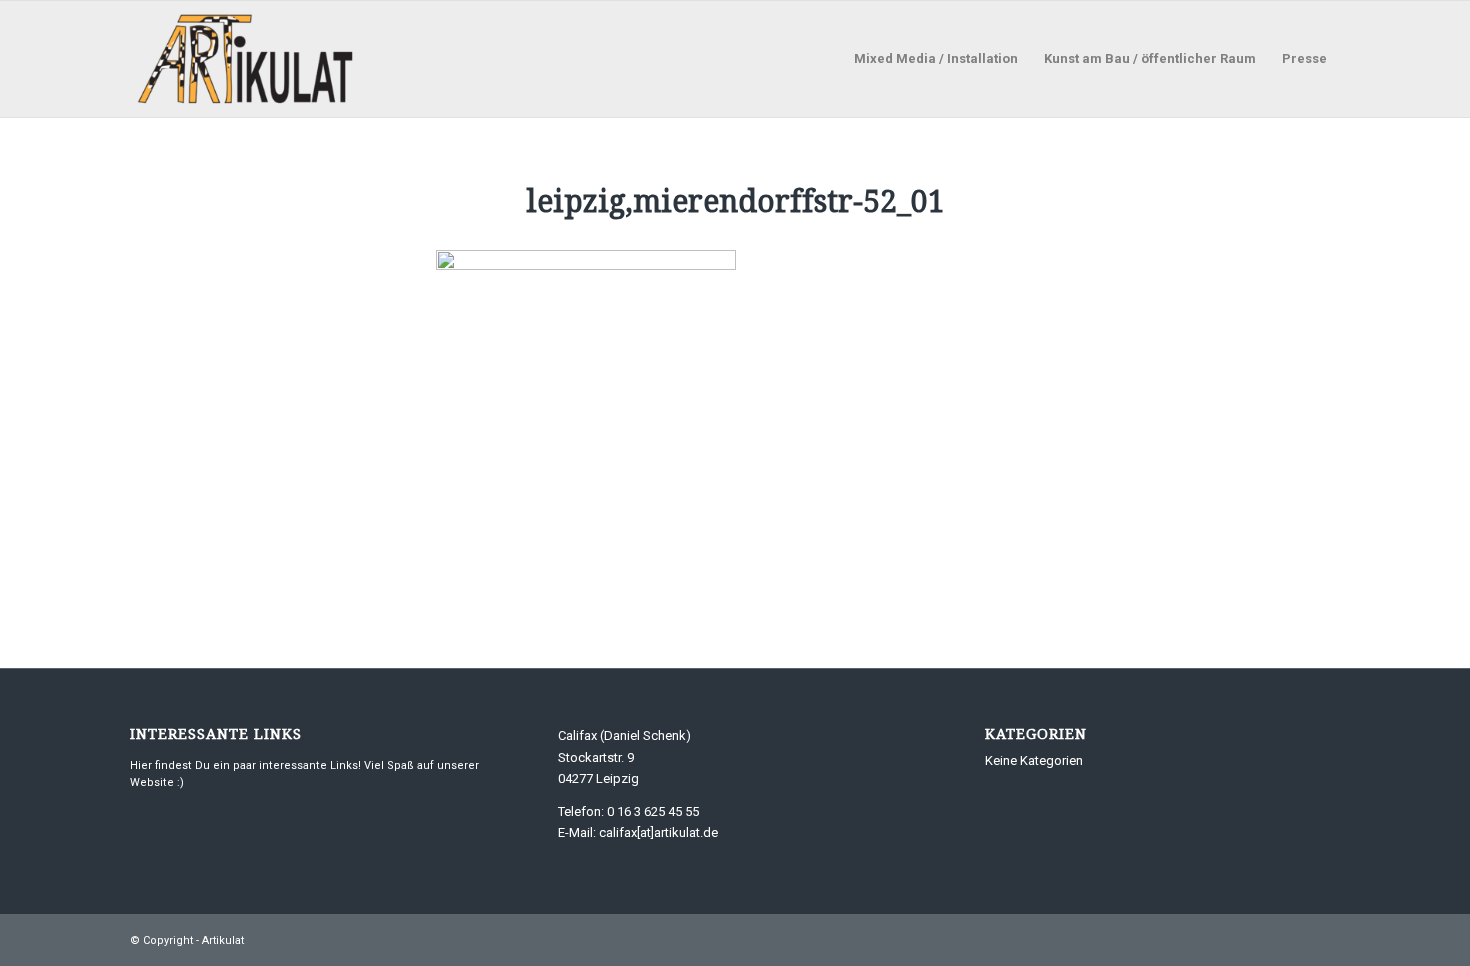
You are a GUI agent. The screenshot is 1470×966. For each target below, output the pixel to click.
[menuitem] (936, 59)
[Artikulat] (246, 59)
